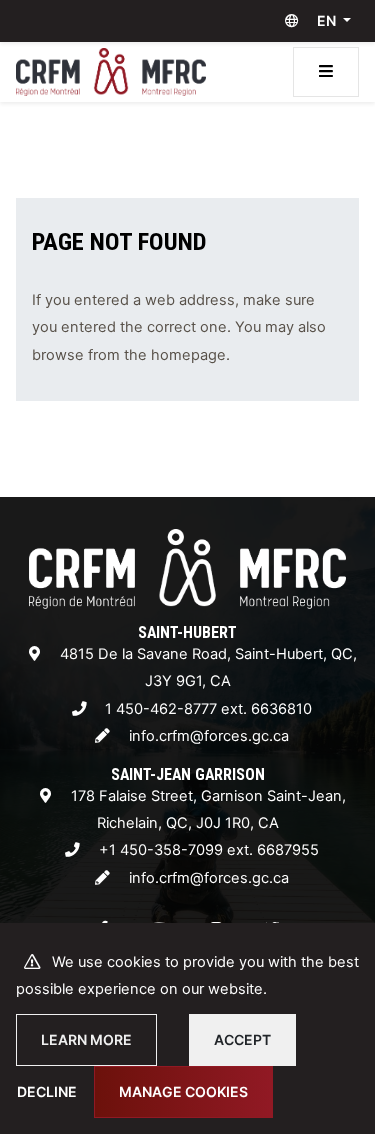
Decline (47, 1091)
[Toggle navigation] (326, 72)
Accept (242, 1039)
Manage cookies (183, 1091)
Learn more (86, 1039)
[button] (313, 21)
